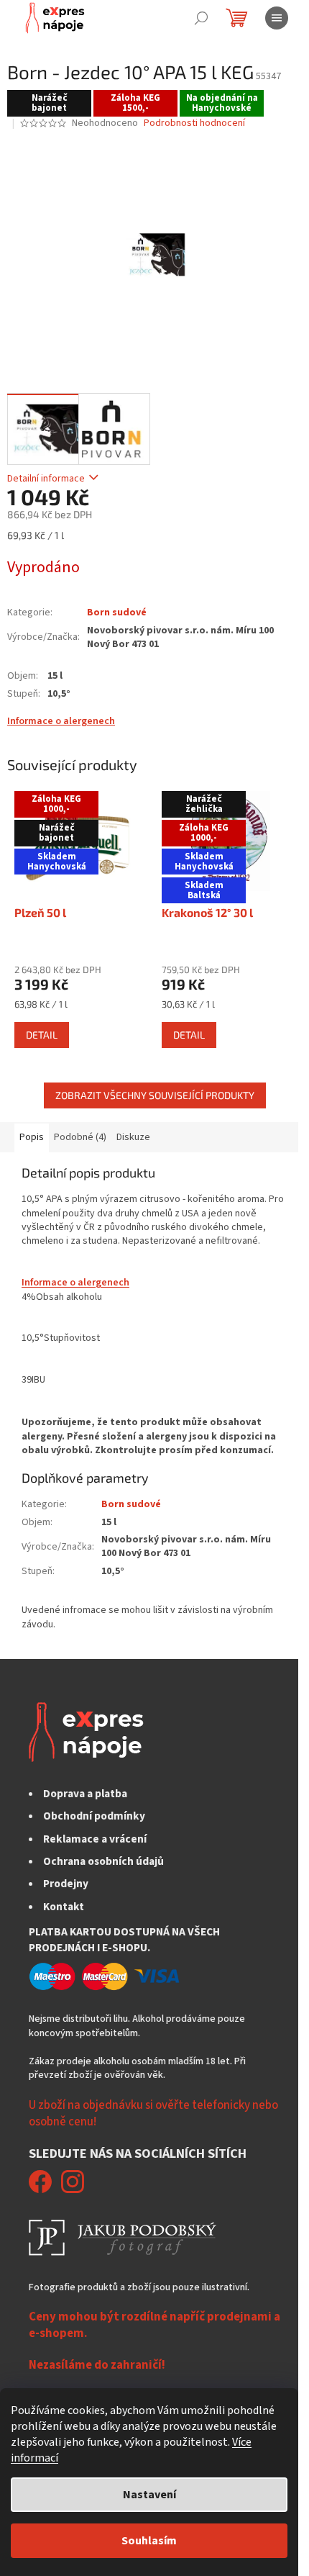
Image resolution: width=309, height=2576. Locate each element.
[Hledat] (201, 18)
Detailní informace (46, 479)
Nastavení (149, 2495)
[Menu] (277, 18)
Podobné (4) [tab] (80, 1137)
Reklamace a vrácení (95, 1839)
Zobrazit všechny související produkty (155, 1095)
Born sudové (117, 613)
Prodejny (66, 1884)
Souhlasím (149, 2541)
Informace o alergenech (61, 721)
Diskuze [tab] (133, 1137)
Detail (42, 1035)
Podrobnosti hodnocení (194, 123)
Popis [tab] (32, 1137)
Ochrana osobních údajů (103, 1861)
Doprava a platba (85, 1794)
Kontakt (64, 1907)
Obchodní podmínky (94, 1816)
